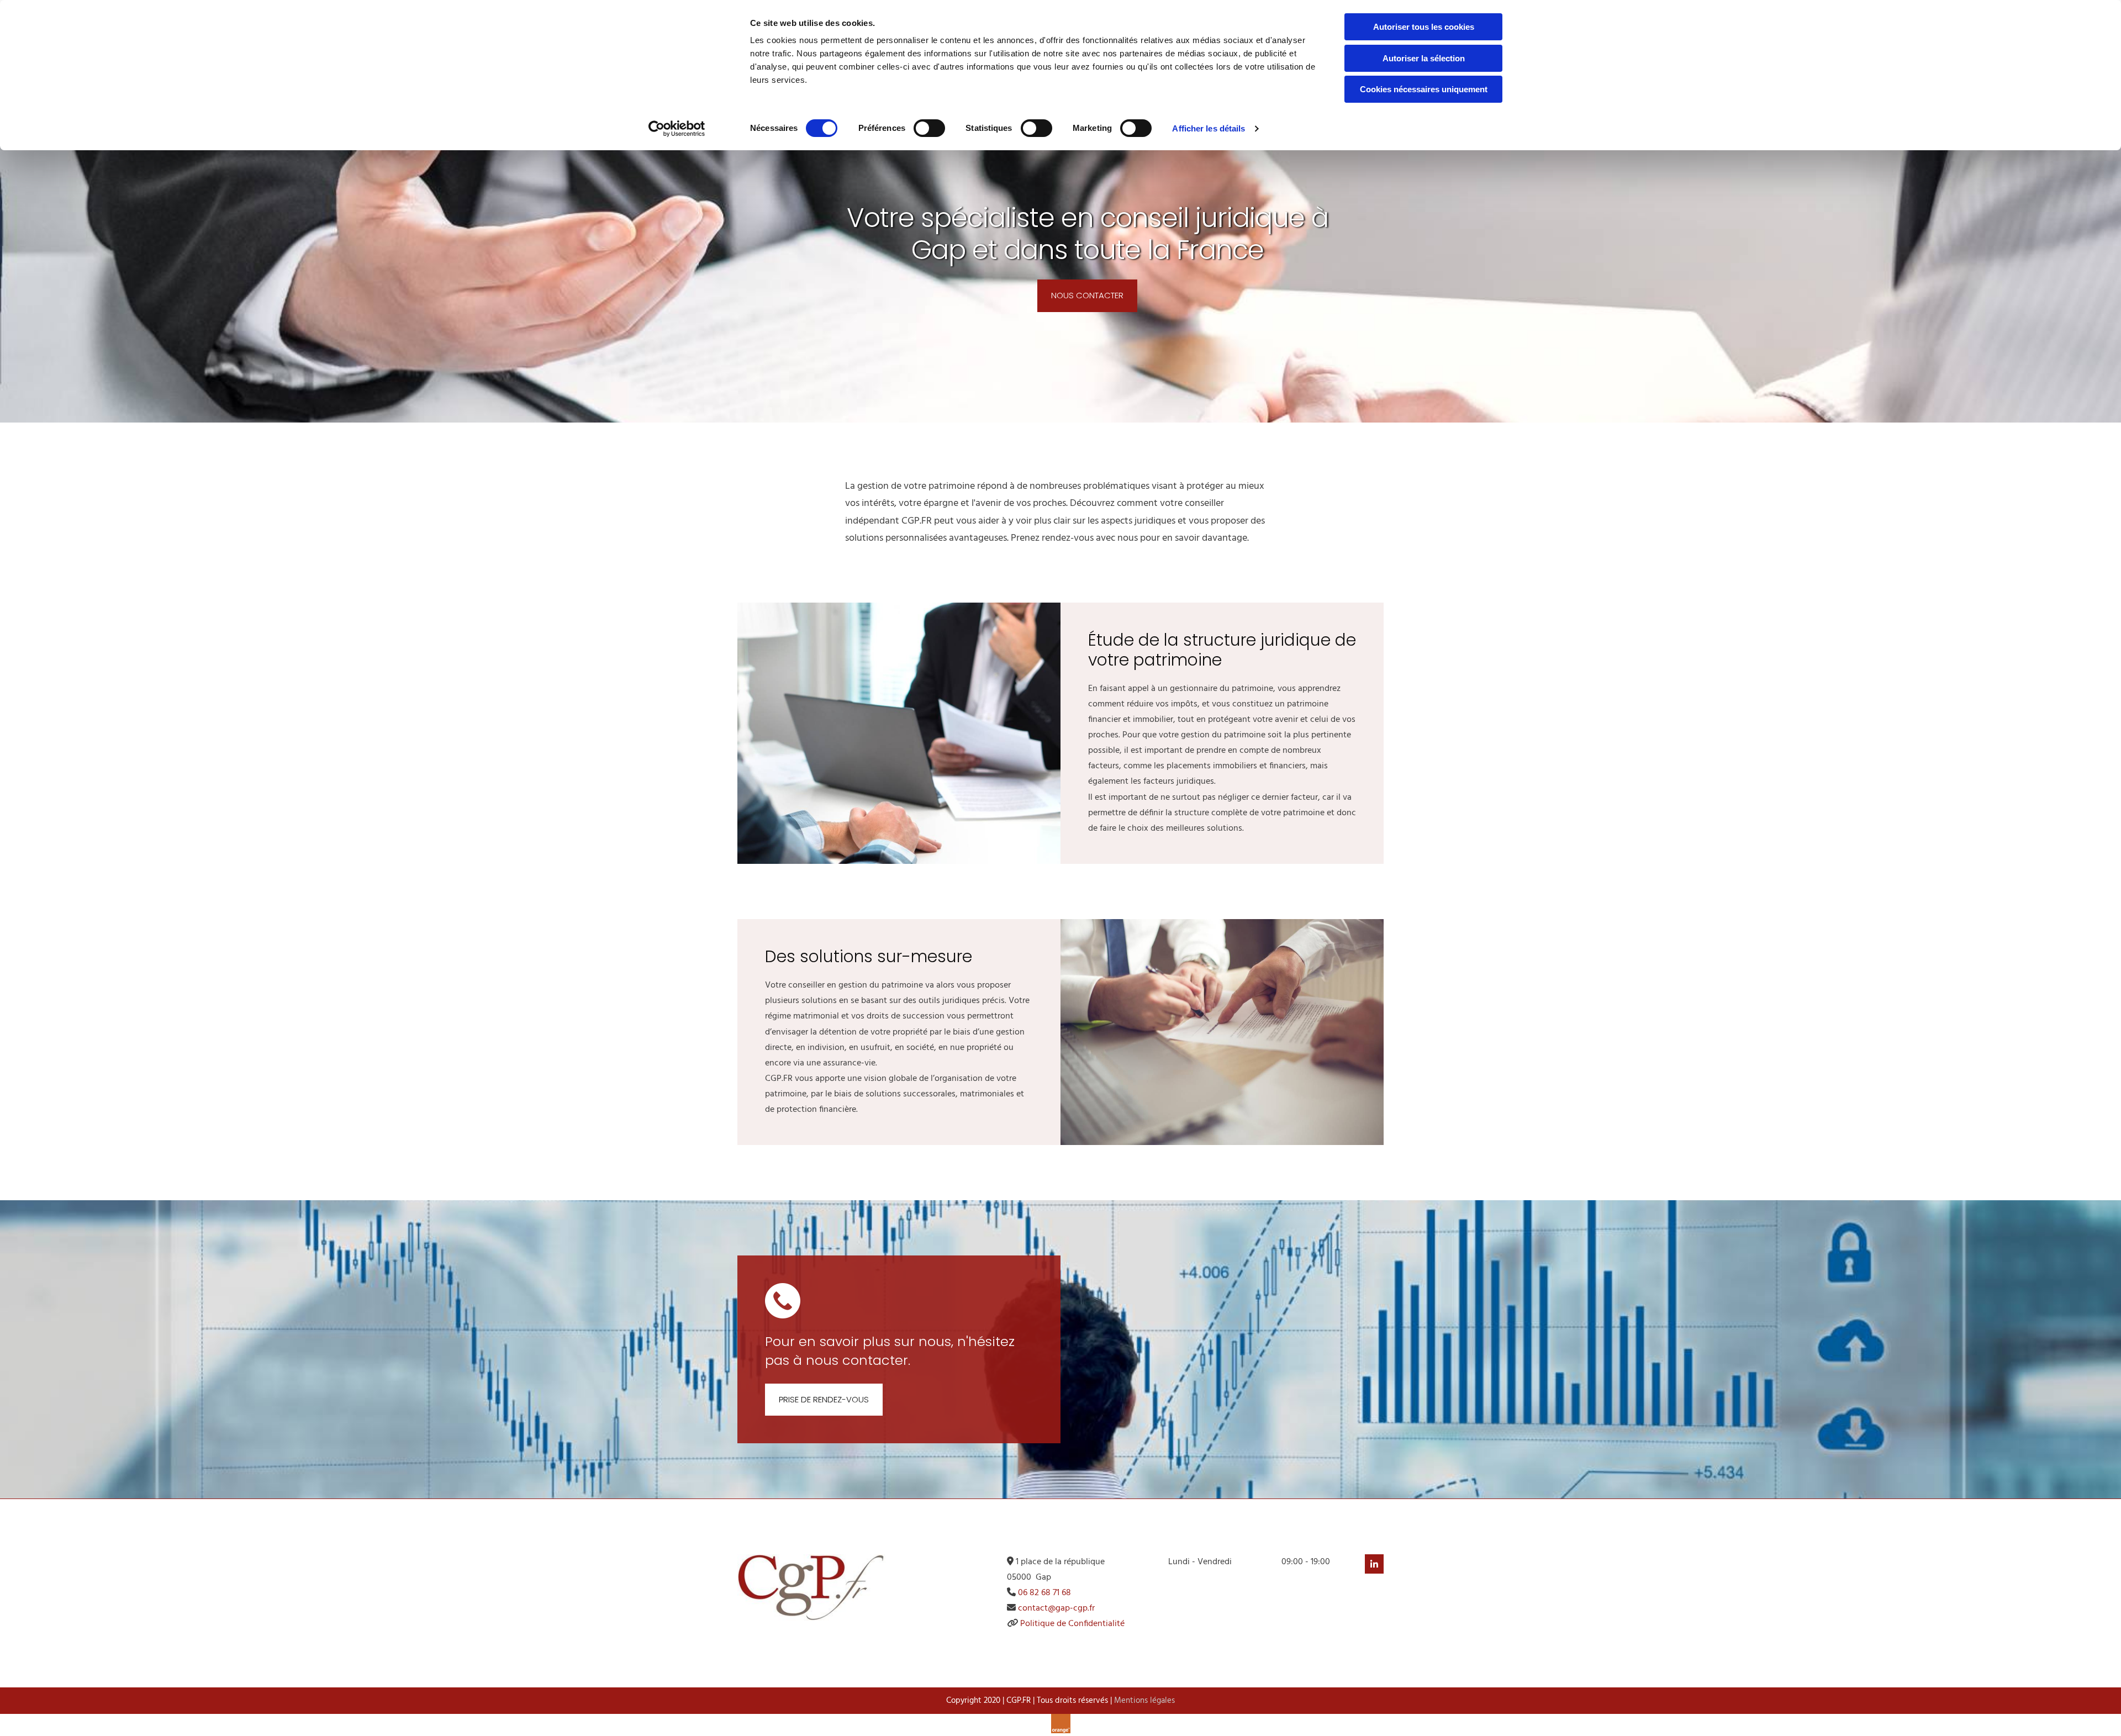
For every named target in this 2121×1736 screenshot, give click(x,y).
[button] (1087, 296)
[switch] (929, 128)
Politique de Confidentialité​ (1072, 1624)
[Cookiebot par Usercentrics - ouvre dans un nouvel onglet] (677, 129)
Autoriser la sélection (1424, 58)
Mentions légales (1144, 1701)
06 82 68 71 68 (1044, 1593)
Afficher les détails (1209, 128)
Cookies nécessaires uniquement (1424, 89)
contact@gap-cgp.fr (1056, 1608)
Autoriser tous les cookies (1424, 27)
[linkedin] (1374, 1564)
